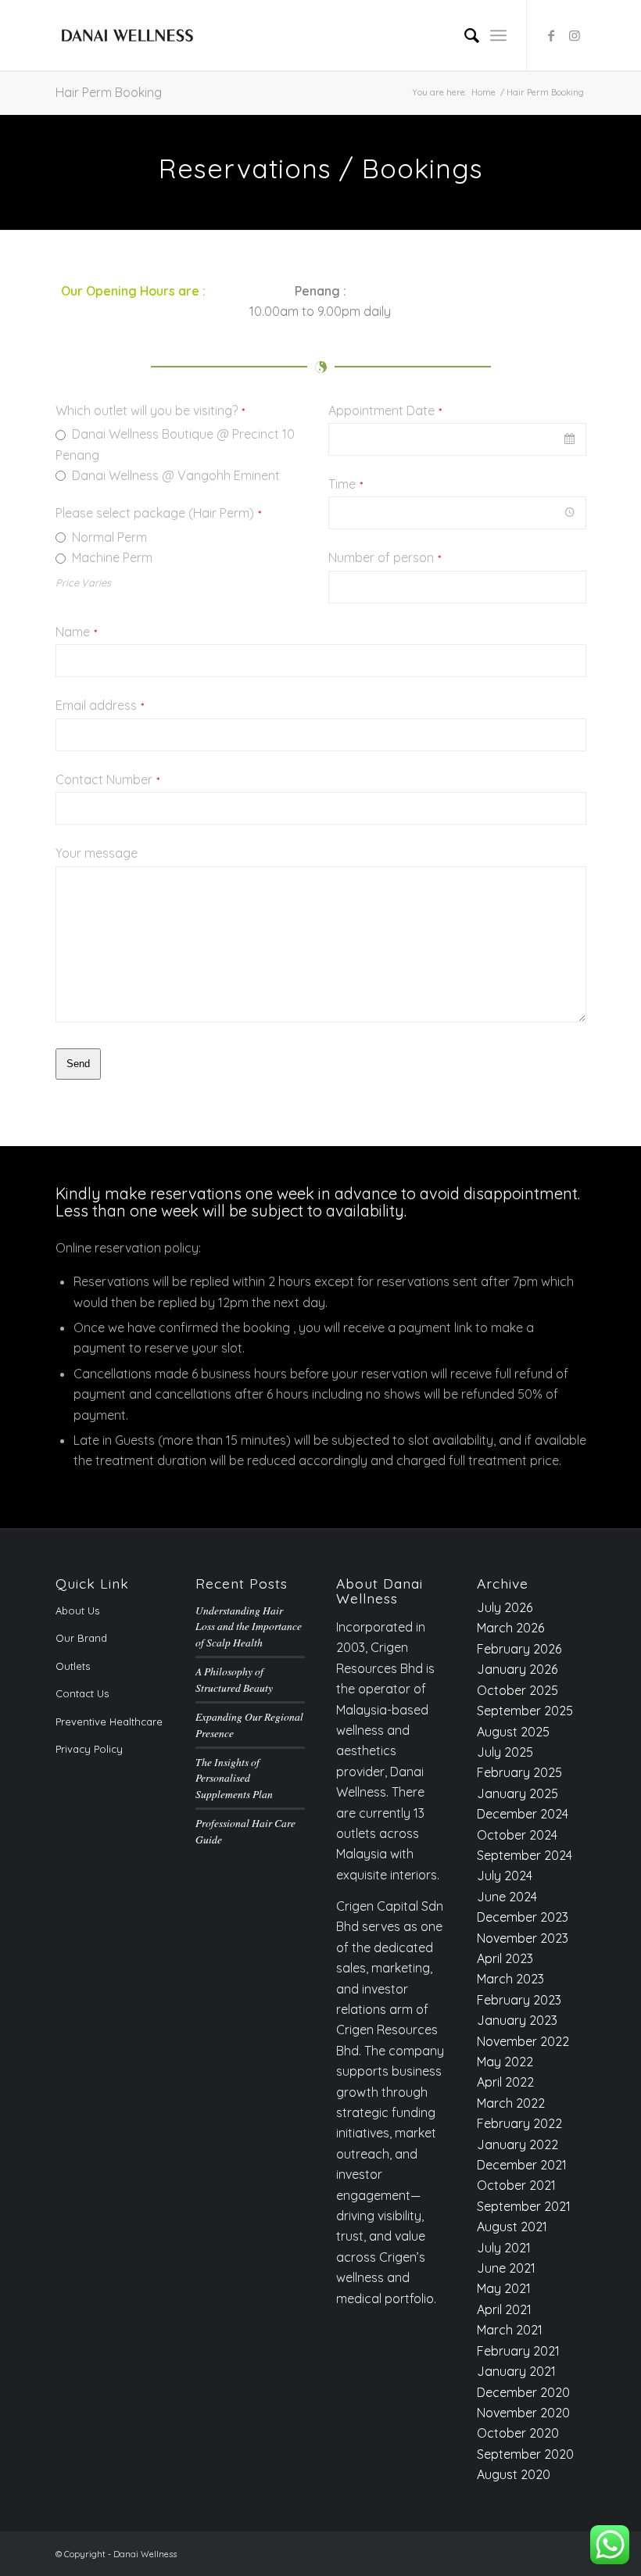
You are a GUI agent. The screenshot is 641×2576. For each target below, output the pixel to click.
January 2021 (516, 2371)
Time (346, 484)
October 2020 (518, 2433)
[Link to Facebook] (551, 35)
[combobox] (457, 439)
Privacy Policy (89, 1749)
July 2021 (504, 2248)
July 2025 (505, 1752)
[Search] (464, 35)
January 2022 (517, 2144)
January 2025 (517, 1793)
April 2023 (505, 1958)
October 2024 (517, 1835)
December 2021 (522, 2165)
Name (76, 632)
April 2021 (504, 2309)
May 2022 (505, 2062)
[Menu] (498, 35)
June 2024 (507, 1897)
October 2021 (516, 2185)
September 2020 (525, 2454)
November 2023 (523, 1938)
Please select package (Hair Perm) (158, 513)
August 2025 (513, 1732)
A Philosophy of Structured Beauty (234, 1679)
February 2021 (518, 2351)
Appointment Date (385, 411)
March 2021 (510, 2330)
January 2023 (517, 2020)
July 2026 (505, 1607)
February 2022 (519, 2123)
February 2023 (519, 2000)
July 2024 (505, 1876)
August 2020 (514, 2474)
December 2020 (523, 2392)
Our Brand (81, 1638)
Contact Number (107, 780)
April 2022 (505, 2082)
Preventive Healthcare (109, 1722)
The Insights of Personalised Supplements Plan (234, 1778)
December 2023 (523, 1917)
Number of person (385, 558)
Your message (97, 853)
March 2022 (511, 2103)
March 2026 (510, 1628)
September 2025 (525, 1711)
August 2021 (512, 2227)
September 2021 (524, 2206)
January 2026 (517, 1669)
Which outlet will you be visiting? (150, 411)
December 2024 (523, 1814)
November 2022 (523, 2041)
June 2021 (506, 2268)
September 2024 (525, 1855)
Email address (100, 706)
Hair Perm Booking (109, 92)
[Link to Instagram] (575, 35)
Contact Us (82, 1693)
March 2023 (510, 1979)
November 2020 (523, 2413)
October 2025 (517, 1690)
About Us (77, 1610)
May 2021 (504, 2288)
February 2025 (519, 1772)
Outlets (73, 1666)
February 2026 (519, 1649)
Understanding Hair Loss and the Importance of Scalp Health (249, 1626)
